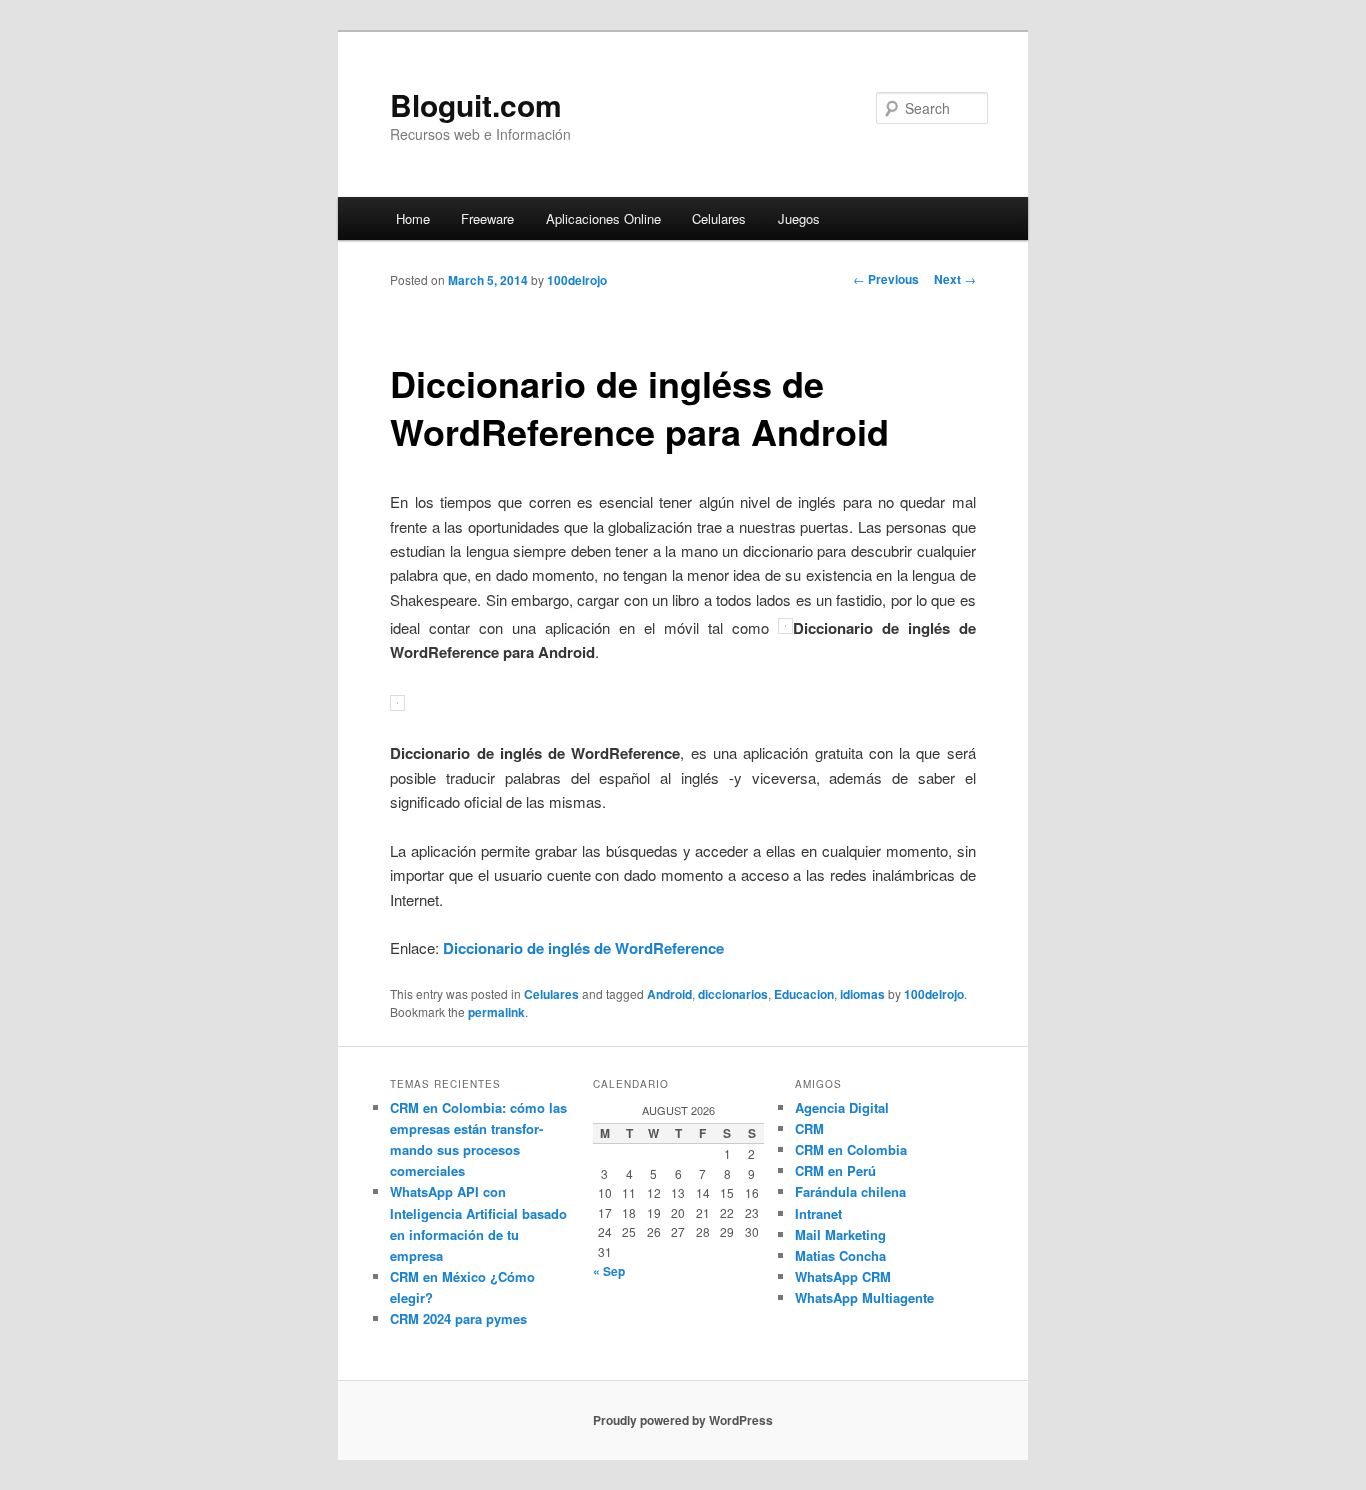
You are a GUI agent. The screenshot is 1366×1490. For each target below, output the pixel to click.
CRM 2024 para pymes (458, 1318)
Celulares (719, 218)
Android (669, 994)
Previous (886, 279)
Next (955, 279)
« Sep (609, 1271)
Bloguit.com (476, 104)
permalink (496, 1012)
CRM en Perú (835, 1170)
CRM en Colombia (851, 1149)
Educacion (804, 994)
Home (413, 218)
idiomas (862, 994)
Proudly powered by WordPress (683, 1420)
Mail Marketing (840, 1234)
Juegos (799, 218)
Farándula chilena (850, 1191)
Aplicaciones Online (603, 218)
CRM (809, 1128)
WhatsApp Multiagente (864, 1297)
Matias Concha (840, 1255)
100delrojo (577, 280)
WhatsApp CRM (843, 1276)
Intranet (818, 1213)
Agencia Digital (842, 1107)
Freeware (487, 218)
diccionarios (733, 994)
